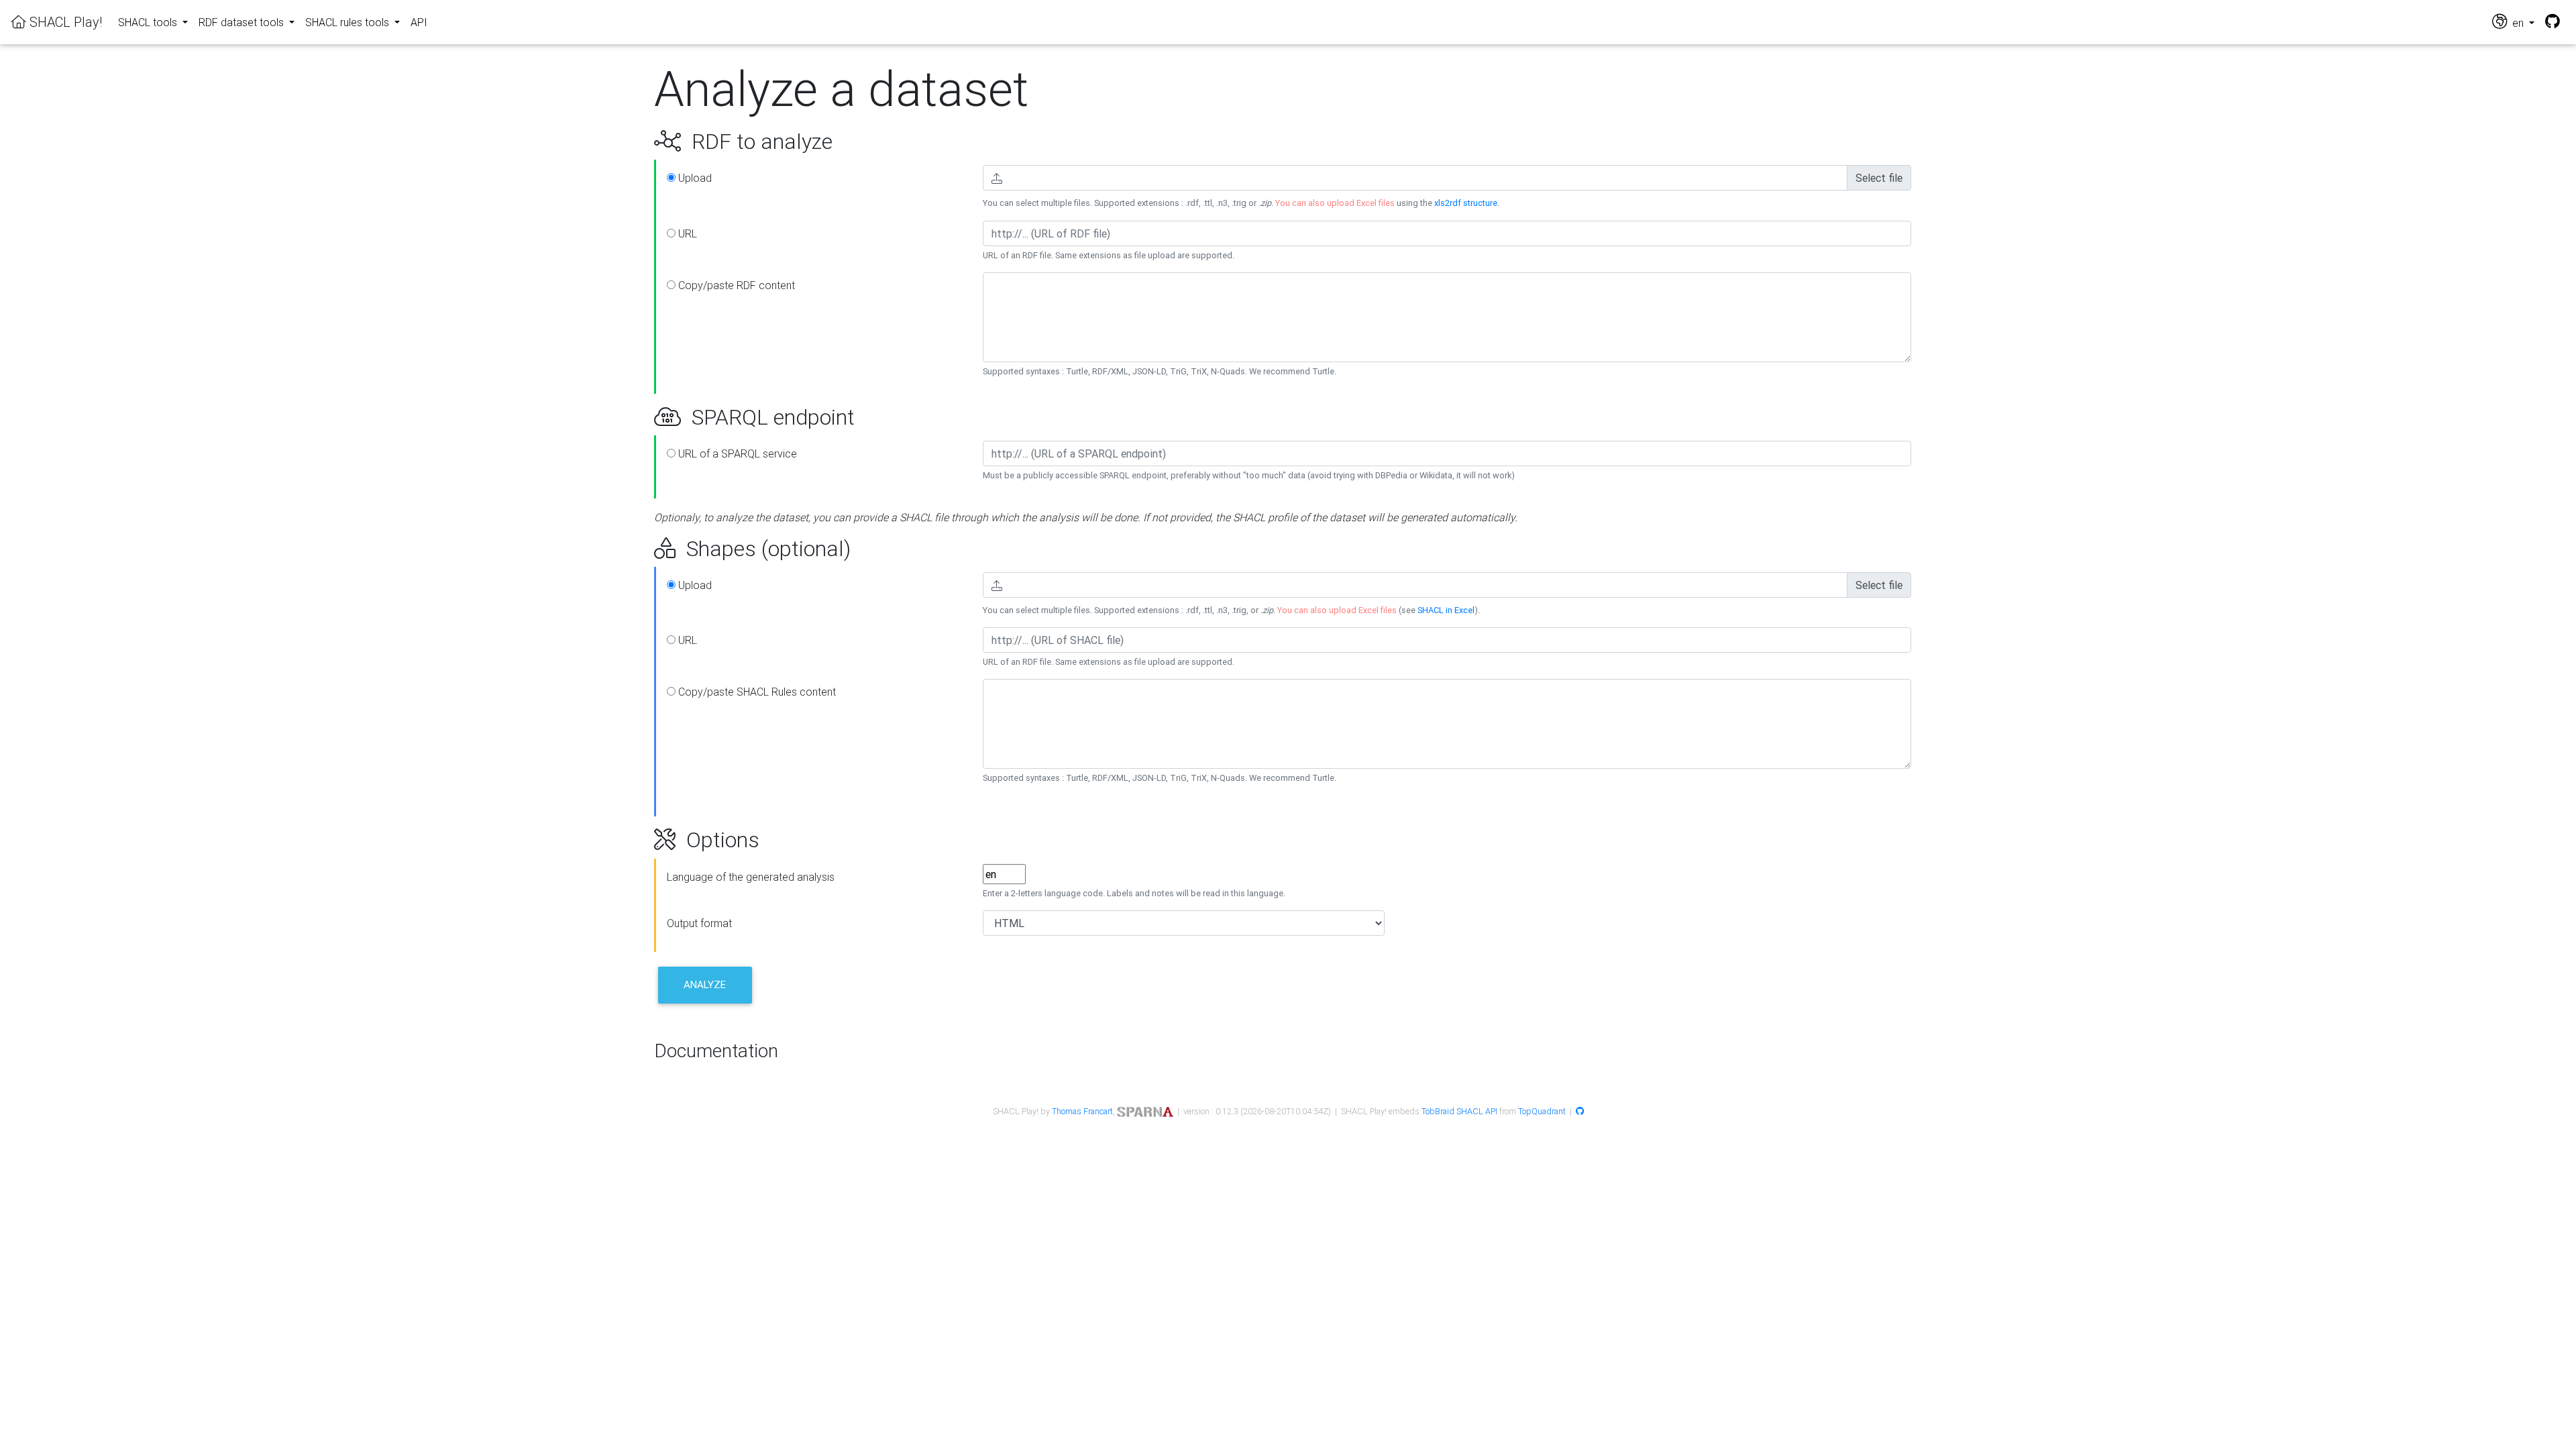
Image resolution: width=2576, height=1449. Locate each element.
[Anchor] (639, 142)
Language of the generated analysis (751, 877)
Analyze (705, 984)
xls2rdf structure (1466, 203)
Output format (699, 923)
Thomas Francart (1082, 1111)
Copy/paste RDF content (735, 285)
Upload (694, 178)
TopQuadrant (1542, 1111)
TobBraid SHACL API (1459, 1111)
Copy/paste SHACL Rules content (756, 692)
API (419, 22)
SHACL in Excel (1446, 610)
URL (686, 233)
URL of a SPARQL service (736, 453)
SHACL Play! (64, 22)
